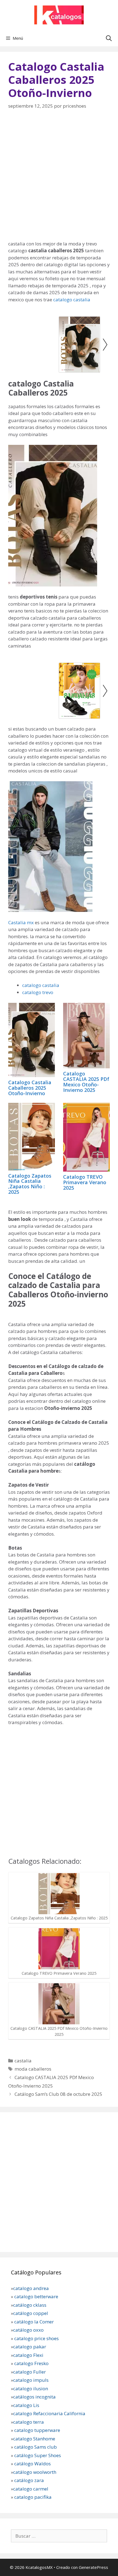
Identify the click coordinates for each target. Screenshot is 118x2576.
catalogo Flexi (28, 2355)
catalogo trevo (38, 992)
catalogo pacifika (32, 2497)
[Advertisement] (59, 179)
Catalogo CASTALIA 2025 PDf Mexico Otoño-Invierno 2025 (86, 1082)
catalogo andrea (31, 2288)
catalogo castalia (72, 300)
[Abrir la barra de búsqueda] (109, 38)
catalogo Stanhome (34, 2439)
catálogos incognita (34, 2397)
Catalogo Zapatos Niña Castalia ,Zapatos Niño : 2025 (30, 1184)
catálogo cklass (30, 2305)
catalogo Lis (26, 2405)
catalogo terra (29, 2422)
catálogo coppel (31, 2313)
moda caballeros (33, 2069)
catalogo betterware (36, 2296)
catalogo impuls (31, 2380)
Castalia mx (21, 922)
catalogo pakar (30, 2347)
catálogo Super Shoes (38, 2455)
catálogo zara (29, 2480)
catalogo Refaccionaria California (49, 2413)
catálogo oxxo (29, 2330)
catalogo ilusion (31, 2388)
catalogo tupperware (37, 2430)
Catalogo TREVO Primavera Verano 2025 (85, 1182)
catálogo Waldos (33, 2464)
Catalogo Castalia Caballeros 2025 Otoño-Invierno (30, 1088)
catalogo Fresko (31, 2363)
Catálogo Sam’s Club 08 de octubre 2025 (58, 2094)
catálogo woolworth (35, 2472)
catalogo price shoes (36, 2338)
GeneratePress (93, 2567)
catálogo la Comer (35, 2322)
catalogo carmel (31, 2489)
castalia (23, 2061)
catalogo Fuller (29, 2372)
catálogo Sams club (36, 2447)
